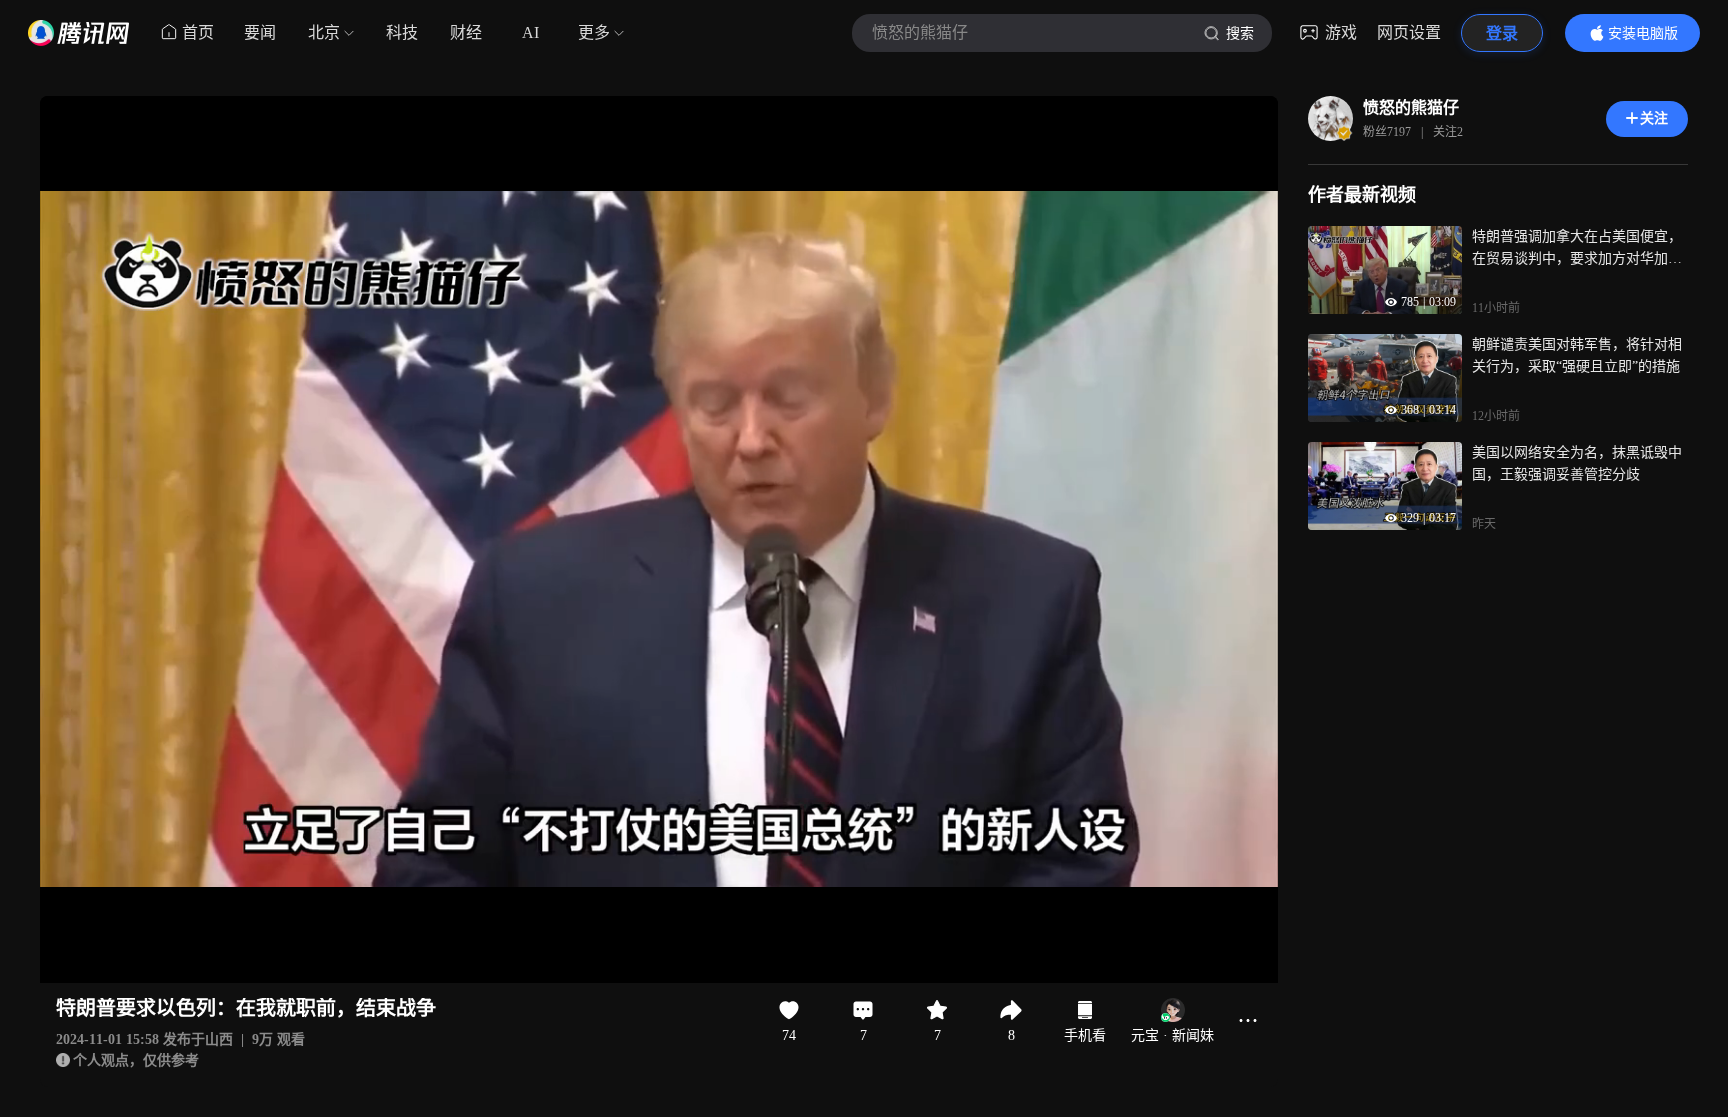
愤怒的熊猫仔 (1411, 107)
